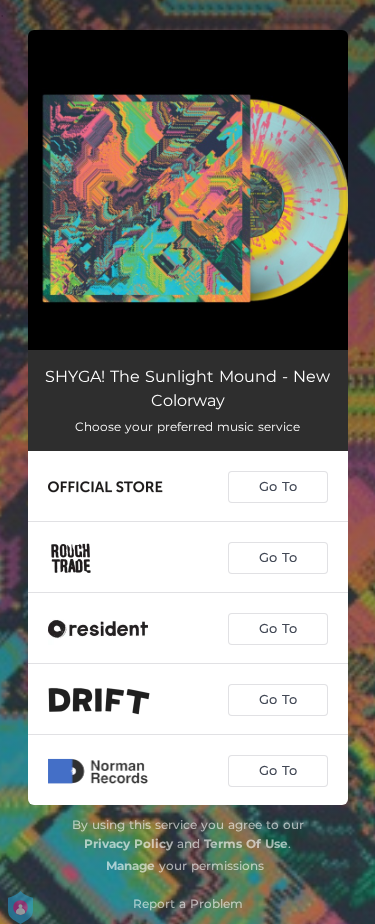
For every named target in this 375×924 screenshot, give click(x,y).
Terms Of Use (246, 843)
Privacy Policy (128, 843)
